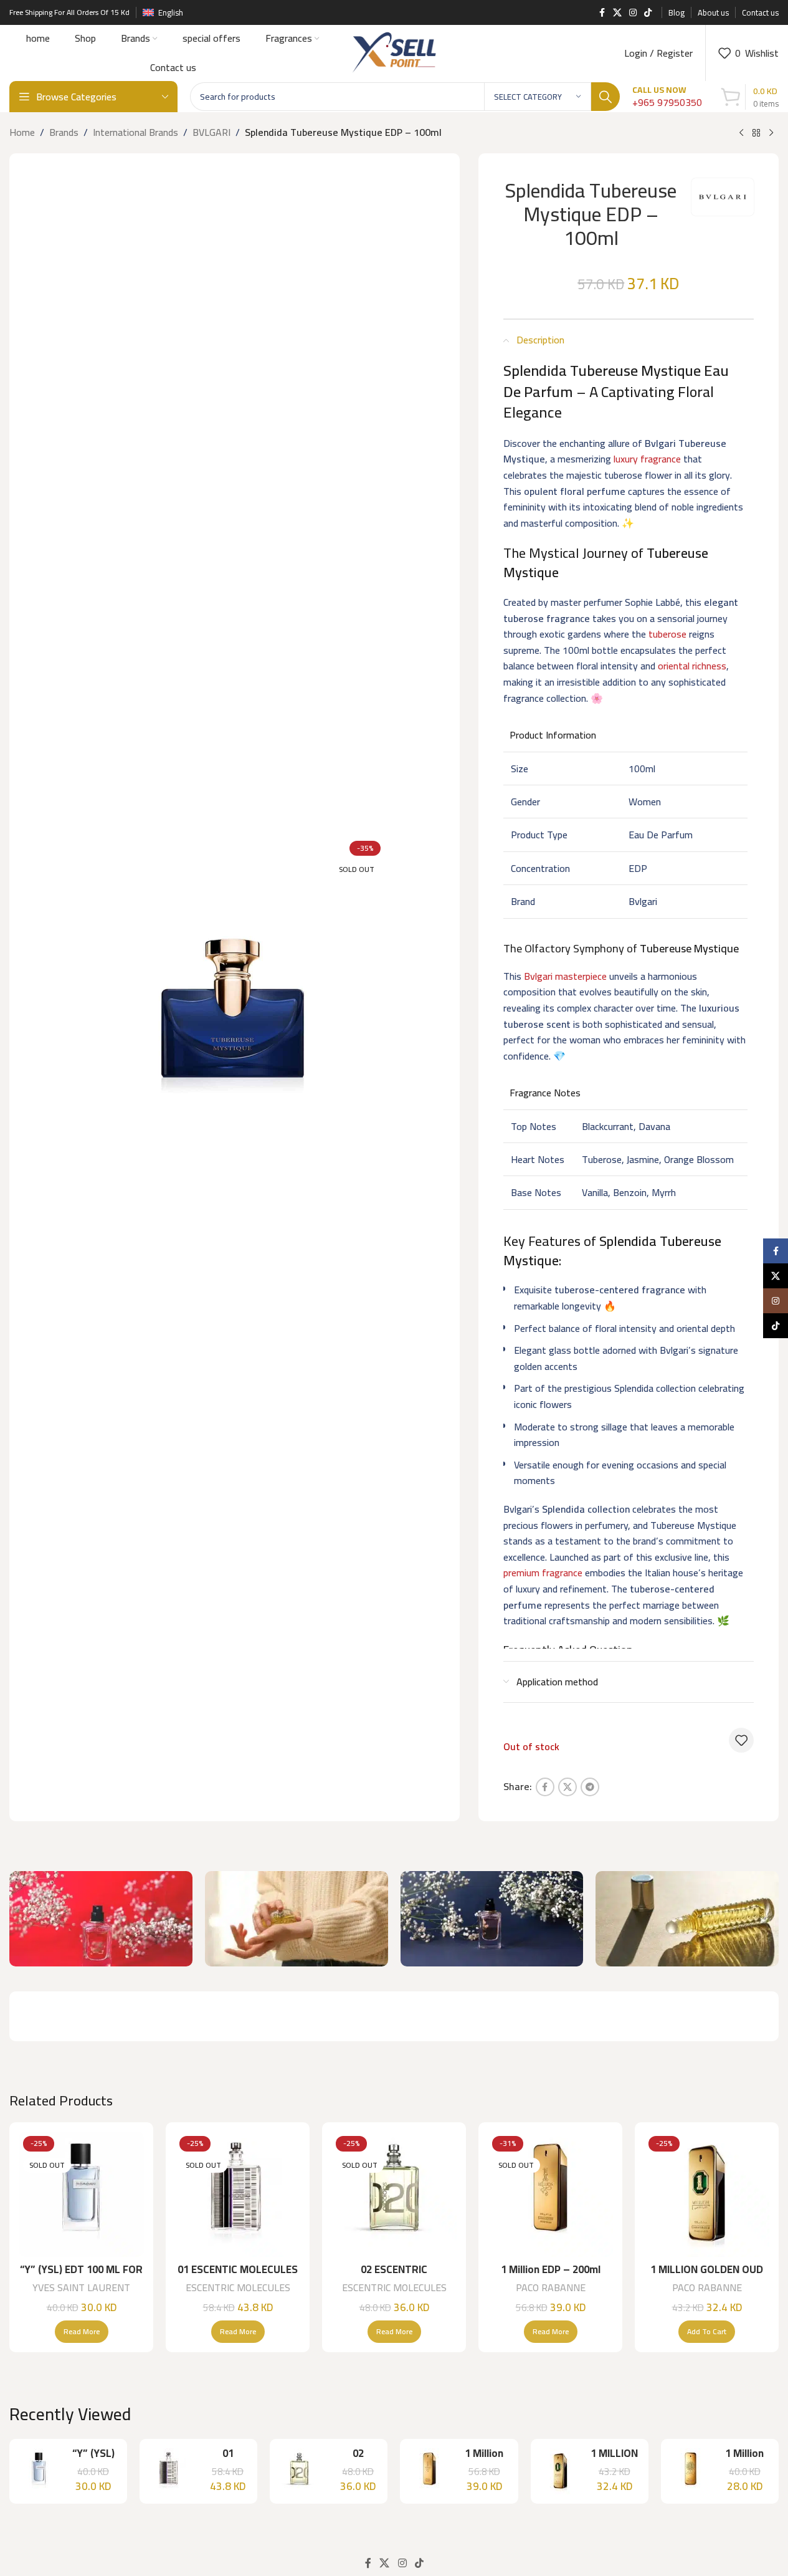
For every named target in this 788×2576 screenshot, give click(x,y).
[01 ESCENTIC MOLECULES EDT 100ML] (238, 2194)
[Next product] (771, 133)
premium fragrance (543, 1573)
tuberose (667, 634)
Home (22, 133)
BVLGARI (211, 133)
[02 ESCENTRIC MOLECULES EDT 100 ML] (394, 2194)
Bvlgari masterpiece (565, 976)
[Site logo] (394, 52)
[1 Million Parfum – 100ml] (691, 2471)
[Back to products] (756, 133)
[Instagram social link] (633, 13)
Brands (64, 133)
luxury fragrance (647, 459)
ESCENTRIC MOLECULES (238, 2287)
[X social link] (617, 13)
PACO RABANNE (551, 2287)
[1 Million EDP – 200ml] (550, 2194)
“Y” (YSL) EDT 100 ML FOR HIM (81, 2277)
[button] (707, 2332)
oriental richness (692, 666)
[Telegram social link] (590, 1787)
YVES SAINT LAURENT (81, 2287)
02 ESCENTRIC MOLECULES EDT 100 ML (394, 2277)
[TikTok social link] (648, 13)
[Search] (605, 97)
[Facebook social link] (602, 13)
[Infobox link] (667, 97)
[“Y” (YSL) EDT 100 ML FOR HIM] (81, 2194)
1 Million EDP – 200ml (551, 2269)
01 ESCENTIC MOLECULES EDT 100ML (238, 2277)
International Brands (135, 133)
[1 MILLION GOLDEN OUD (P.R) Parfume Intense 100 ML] (707, 2194)
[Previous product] (741, 133)
